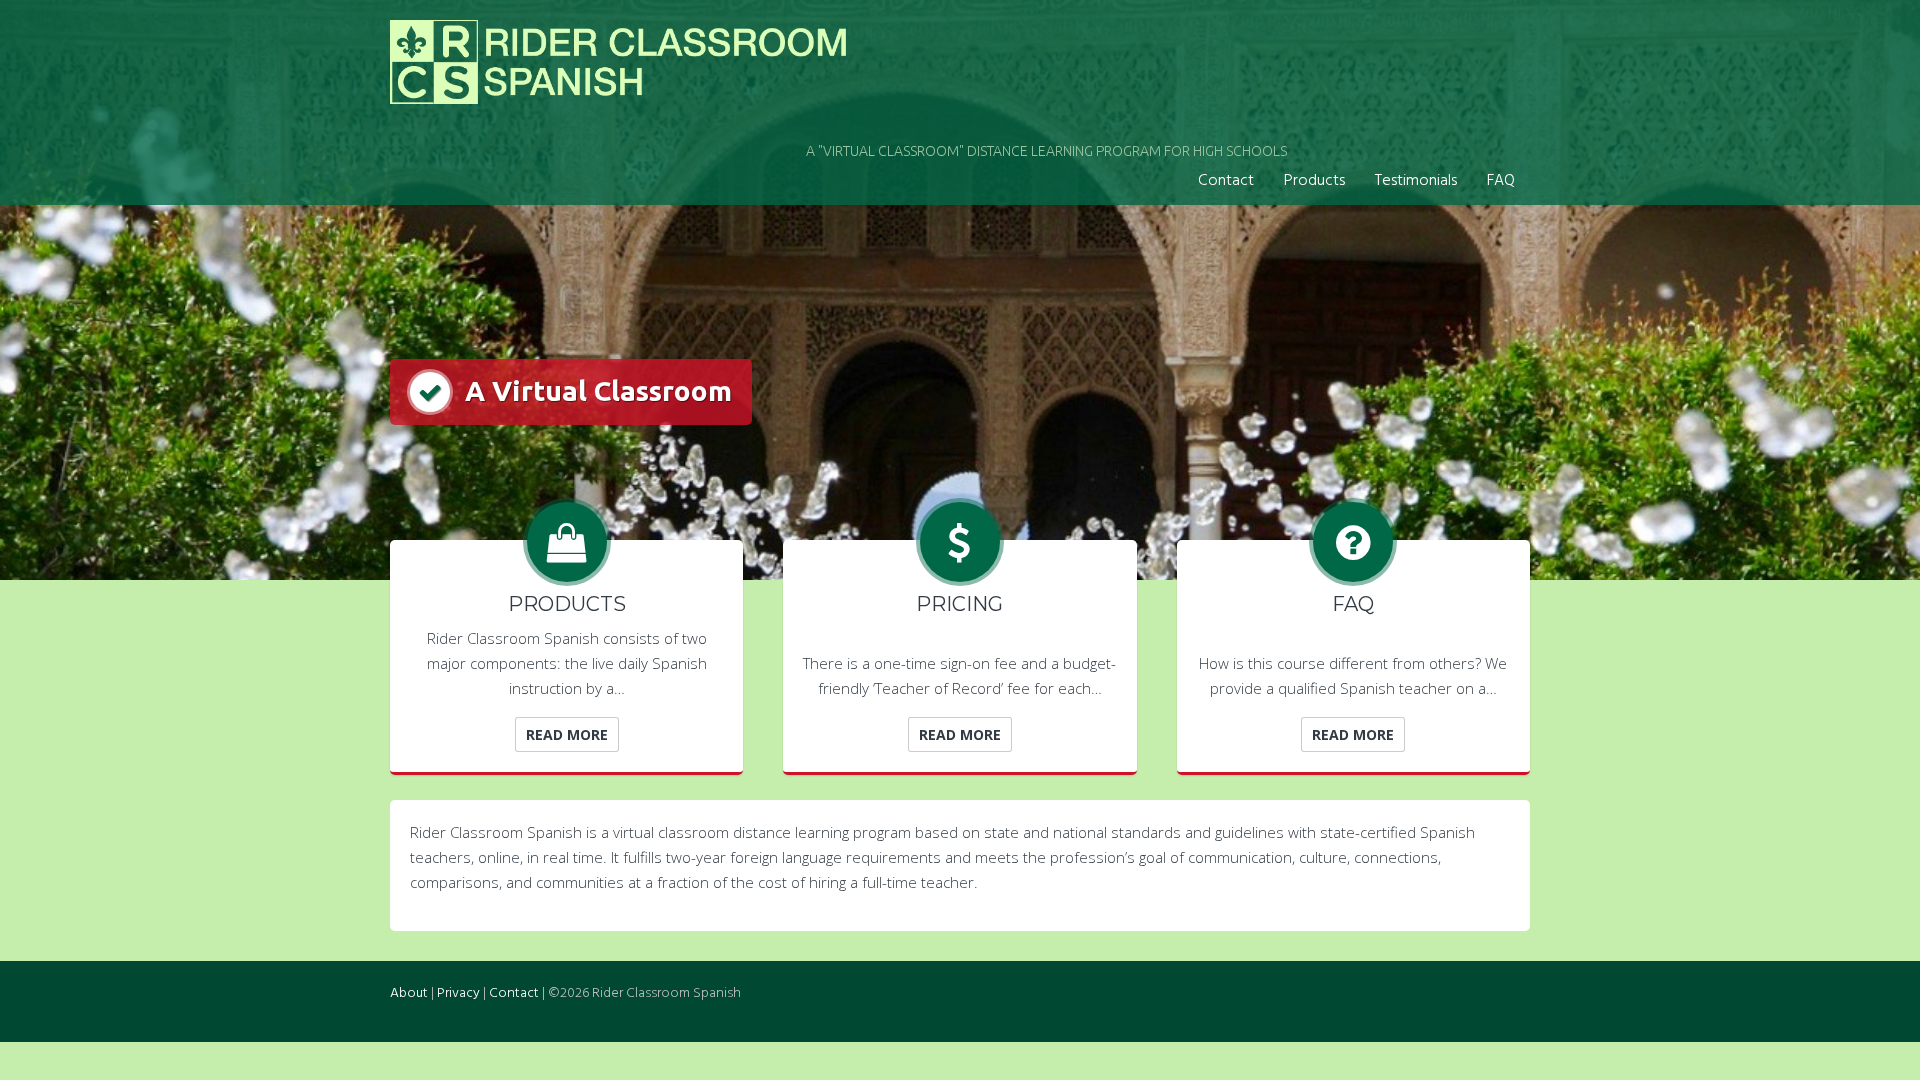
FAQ (1501, 181)
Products (1314, 181)
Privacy (458, 993)
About (409, 993)
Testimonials (1416, 181)
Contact (1226, 181)
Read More (567, 734)
